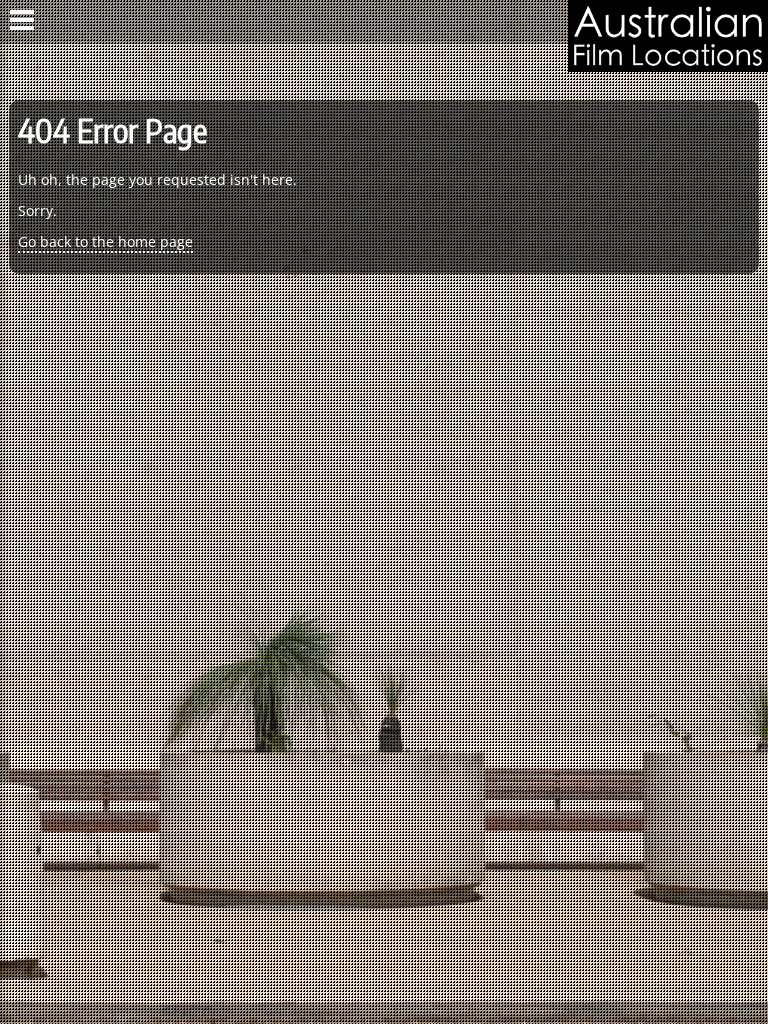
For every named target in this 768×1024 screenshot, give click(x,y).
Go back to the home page (105, 242)
